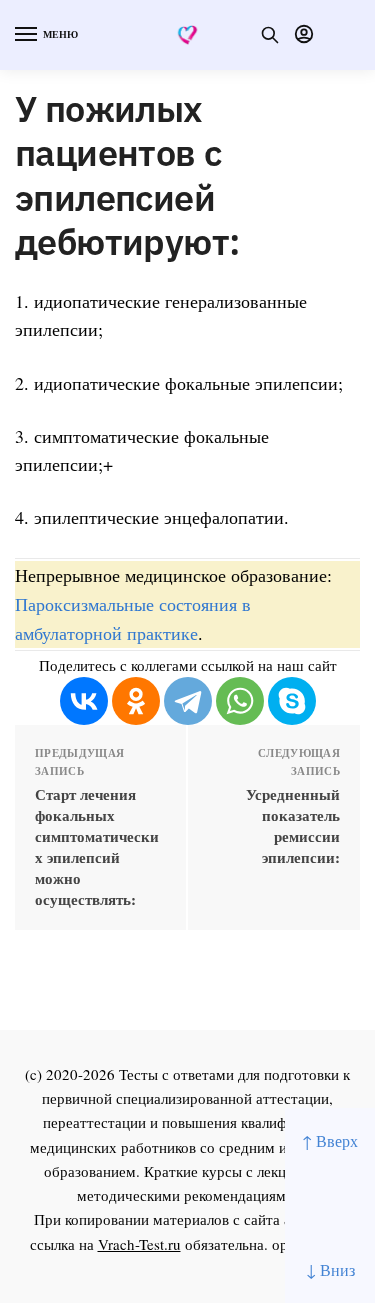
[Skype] (292, 701)
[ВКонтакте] (84, 701)
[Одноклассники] (136, 701)
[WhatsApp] (240, 701)
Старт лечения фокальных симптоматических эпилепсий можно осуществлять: (97, 847)
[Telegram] (188, 701)
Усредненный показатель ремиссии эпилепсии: (293, 826)
